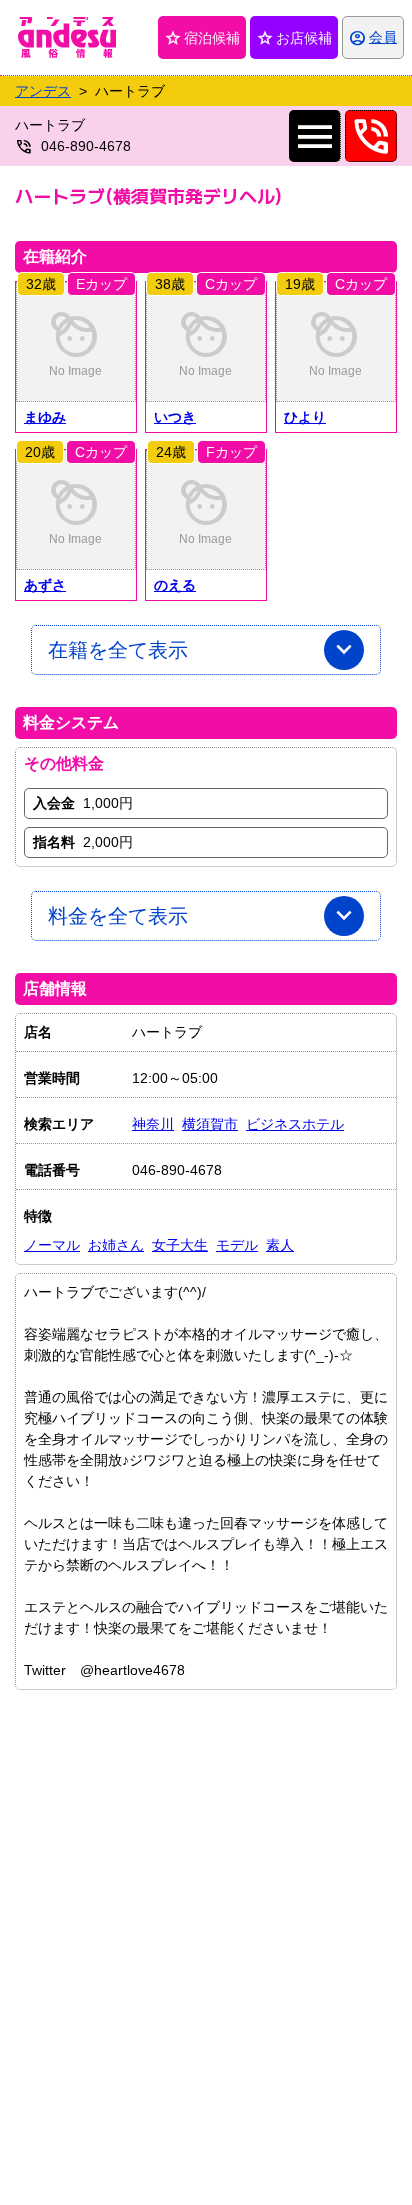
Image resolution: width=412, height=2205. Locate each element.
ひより (305, 417)
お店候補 (294, 38)
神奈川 (153, 1124)
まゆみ (45, 417)
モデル (237, 1245)
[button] (76, 342)
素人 (280, 1245)
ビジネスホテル (295, 1124)
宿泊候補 (202, 38)
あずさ (45, 585)
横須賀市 (210, 1124)
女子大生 (180, 1245)
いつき (175, 417)
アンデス (43, 91)
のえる (175, 585)
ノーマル (52, 1245)
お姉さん (116, 1245)
